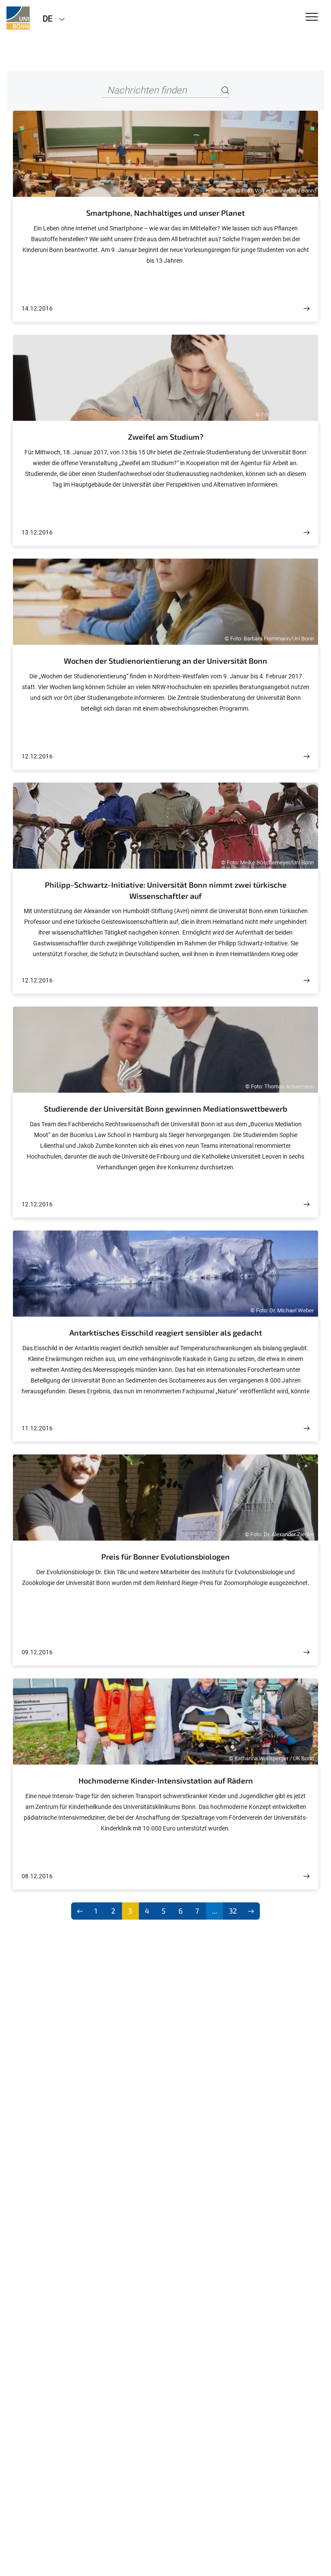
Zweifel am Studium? (166, 437)
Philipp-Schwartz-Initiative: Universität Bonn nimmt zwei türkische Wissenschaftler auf (166, 890)
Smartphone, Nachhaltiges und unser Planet (165, 213)
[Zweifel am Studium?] (306, 533)
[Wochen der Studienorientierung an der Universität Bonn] (306, 757)
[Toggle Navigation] (312, 17)
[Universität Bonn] (18, 18)
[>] (251, 1911)
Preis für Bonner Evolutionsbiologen (165, 1557)
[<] (80, 1911)
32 (233, 1911)
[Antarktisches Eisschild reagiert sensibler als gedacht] (306, 1428)
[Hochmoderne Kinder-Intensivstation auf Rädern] (306, 1876)
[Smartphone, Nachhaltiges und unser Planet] (306, 309)
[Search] (225, 91)
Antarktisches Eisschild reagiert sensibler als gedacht (166, 1333)
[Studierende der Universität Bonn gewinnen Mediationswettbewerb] (306, 1204)
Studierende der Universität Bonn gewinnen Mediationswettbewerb (165, 1109)
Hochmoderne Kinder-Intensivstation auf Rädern (166, 1781)
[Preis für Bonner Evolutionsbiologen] (306, 1652)
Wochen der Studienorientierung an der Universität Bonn (165, 661)
